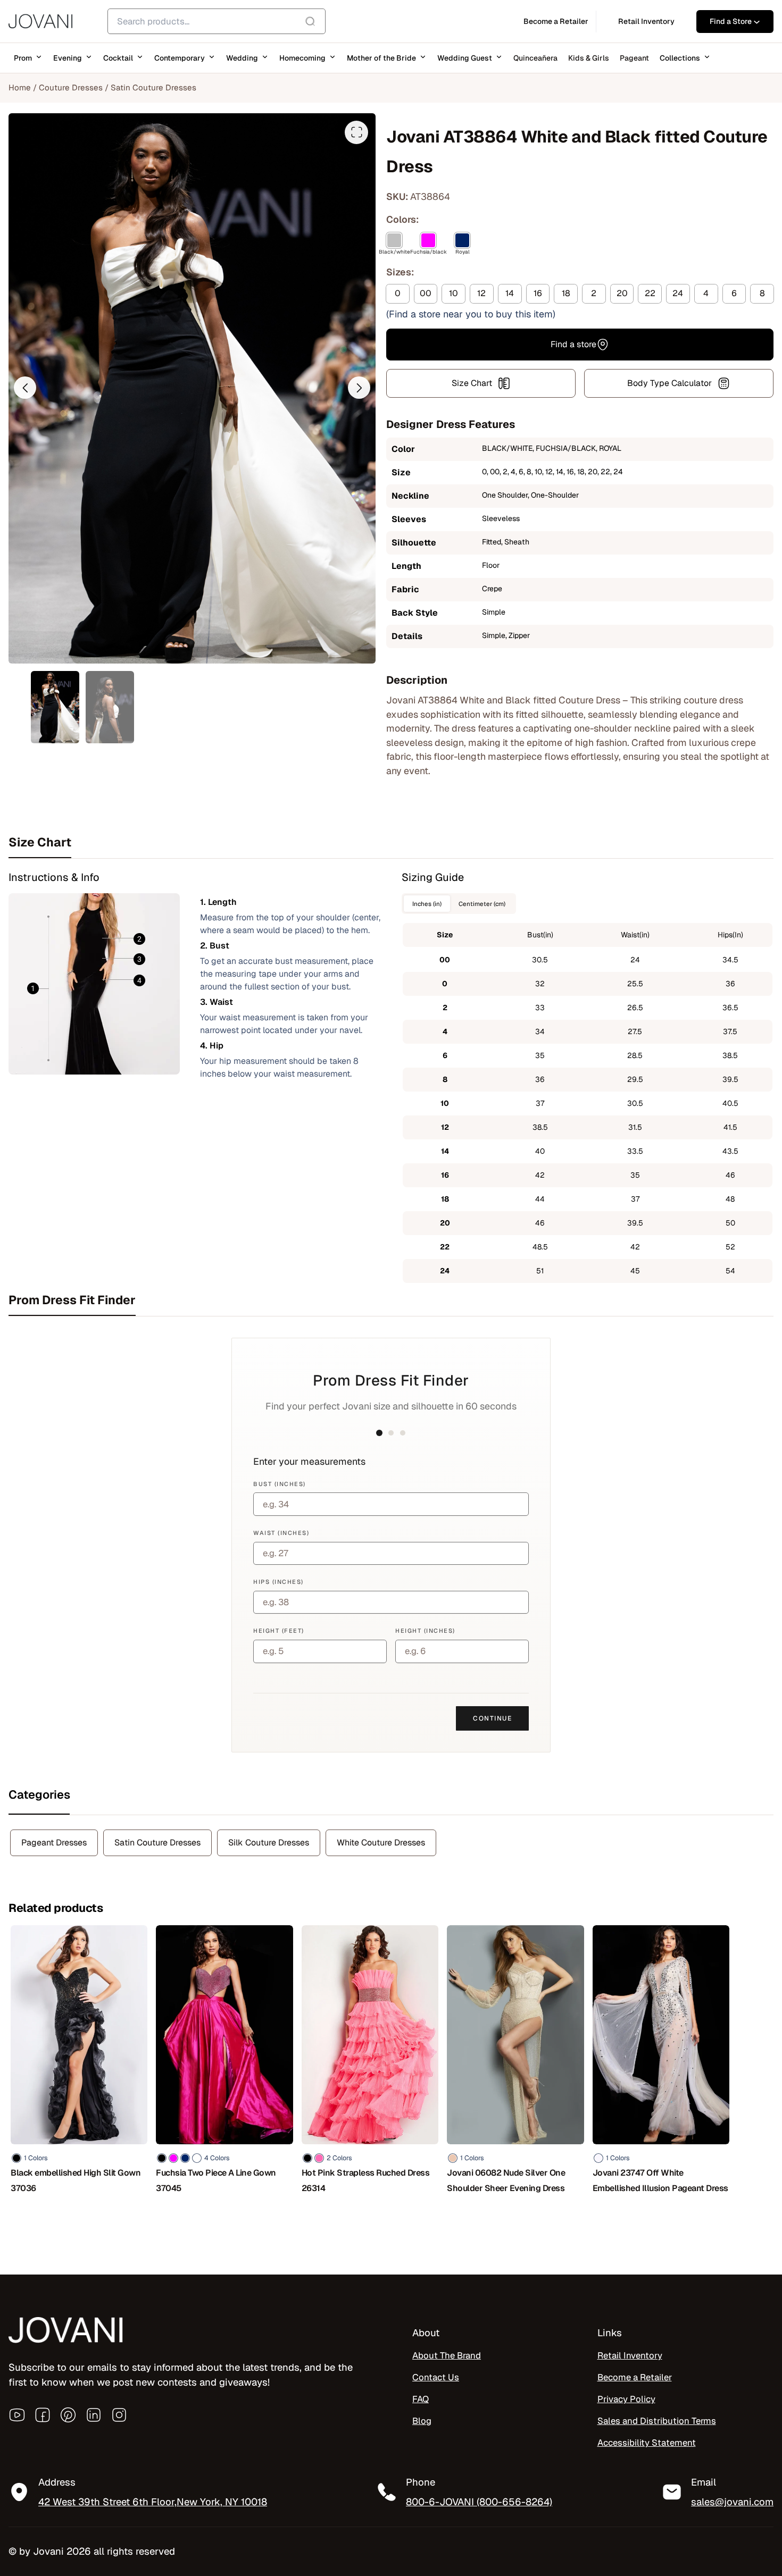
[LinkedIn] (94, 2415)
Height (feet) (279, 1631)
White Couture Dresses (381, 1843)
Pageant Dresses (54, 1843)
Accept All (208, 2532)
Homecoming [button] (302, 58)
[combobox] (217, 21)
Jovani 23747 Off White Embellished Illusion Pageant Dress (660, 2180)
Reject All (139, 2532)
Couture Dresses (71, 87)
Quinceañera (535, 58)
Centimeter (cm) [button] (482, 904)
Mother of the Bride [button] (381, 58)
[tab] (391, 842)
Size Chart (472, 383)
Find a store (573, 344)
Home (20, 87)
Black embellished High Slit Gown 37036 (76, 2180)
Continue (492, 1718)
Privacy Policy (626, 2399)
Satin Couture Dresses (153, 87)
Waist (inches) (281, 1533)
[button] (25, 388)
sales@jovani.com (732, 2502)
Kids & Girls (589, 58)
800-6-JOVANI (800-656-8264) (479, 2502)
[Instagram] (119, 2415)
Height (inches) (425, 1631)
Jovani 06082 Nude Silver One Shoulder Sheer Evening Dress (506, 2180)
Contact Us (436, 2377)
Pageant (634, 58)
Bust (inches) (280, 1484)
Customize (69, 2532)
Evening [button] (68, 58)
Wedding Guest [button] (465, 58)
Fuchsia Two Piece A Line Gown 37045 (216, 2180)
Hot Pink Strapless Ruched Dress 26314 (366, 2180)
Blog (422, 2421)
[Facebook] (43, 2415)
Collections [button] (680, 58)
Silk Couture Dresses (269, 1843)
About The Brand (447, 2355)
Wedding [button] (242, 58)
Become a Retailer (635, 2377)
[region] (138, 2499)
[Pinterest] (68, 2415)
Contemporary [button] (180, 58)
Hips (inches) (278, 1582)
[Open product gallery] (356, 132)
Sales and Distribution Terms (657, 2421)
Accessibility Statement (647, 2443)
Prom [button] (23, 58)
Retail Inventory (630, 2355)
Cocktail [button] (118, 58)
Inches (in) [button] (427, 904)
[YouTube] (17, 2415)
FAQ (421, 2399)
